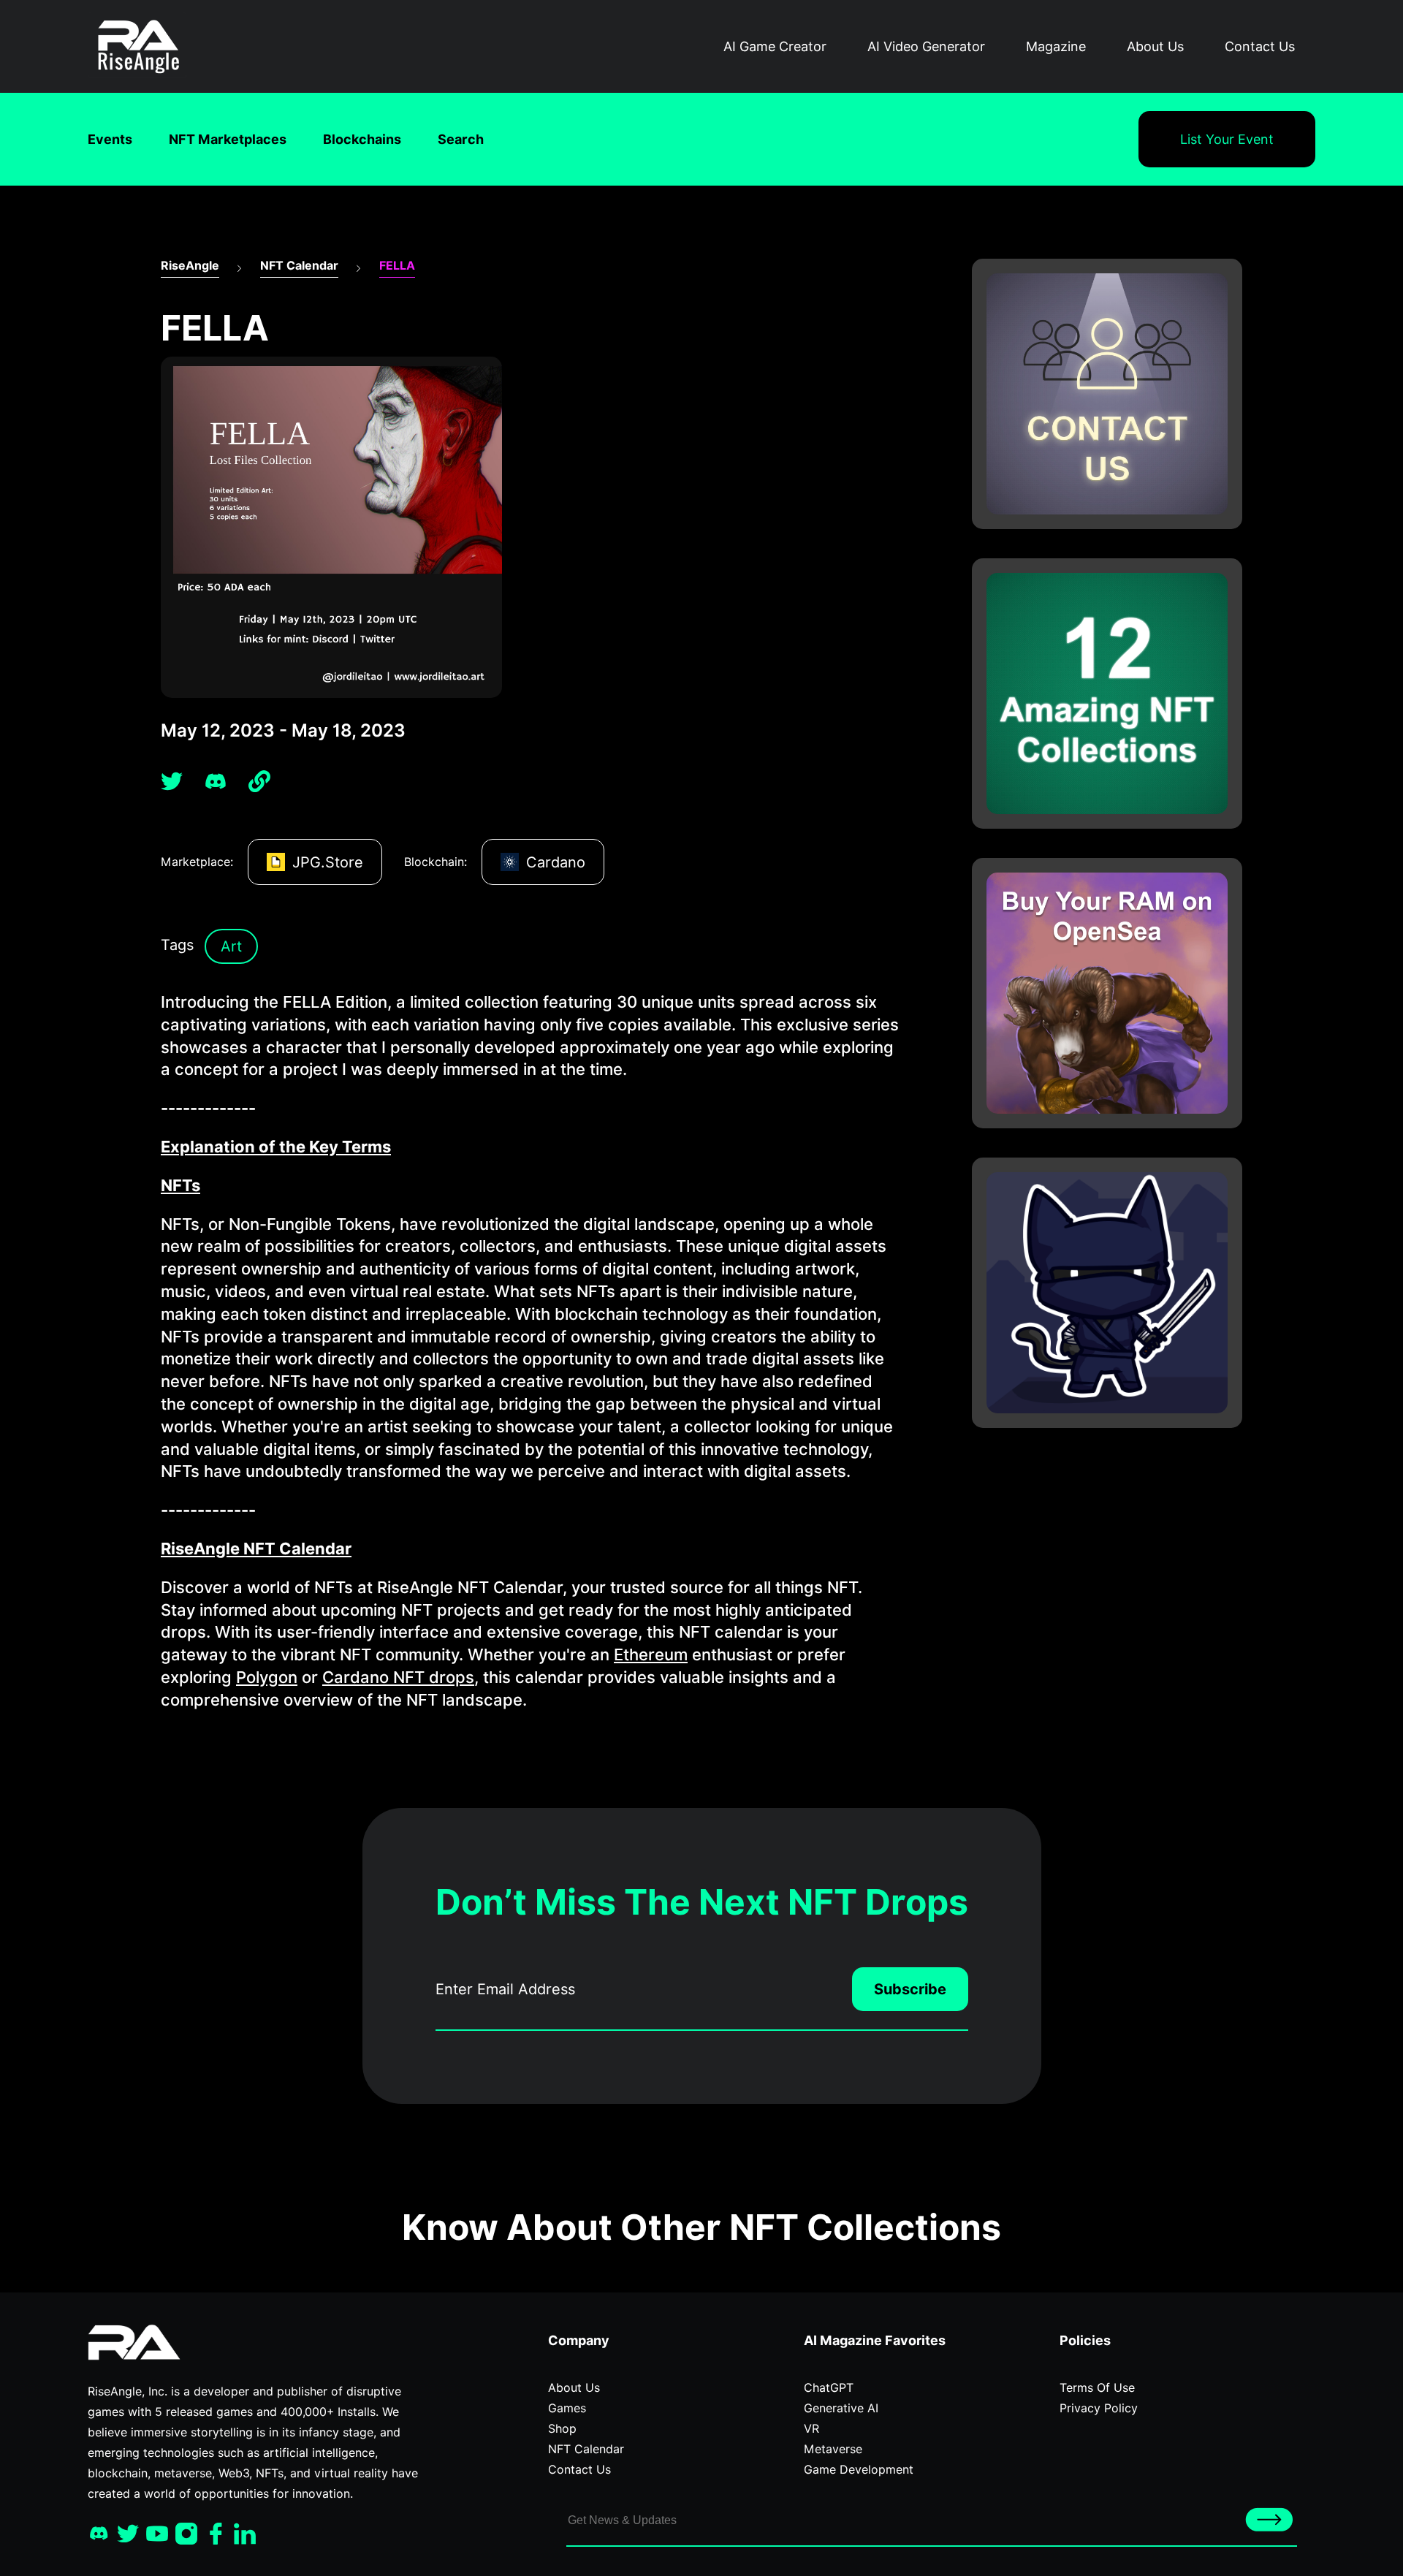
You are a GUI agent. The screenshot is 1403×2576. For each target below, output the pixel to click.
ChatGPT (829, 2388)
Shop (562, 2429)
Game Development (859, 2470)
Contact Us (1260, 46)
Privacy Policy (1099, 2408)
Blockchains (362, 139)
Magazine (1056, 46)
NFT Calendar (299, 266)
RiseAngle (190, 266)
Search (461, 139)
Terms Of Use (1097, 2388)
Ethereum (651, 1654)
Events (110, 139)
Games (567, 2408)
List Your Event (1227, 139)
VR (811, 2429)
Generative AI (841, 2408)
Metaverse (833, 2449)
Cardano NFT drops (398, 1677)
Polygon (267, 1677)
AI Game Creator (775, 46)
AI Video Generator (926, 46)
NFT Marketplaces (228, 139)
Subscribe (910, 1989)
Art (231, 946)
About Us (1155, 46)
